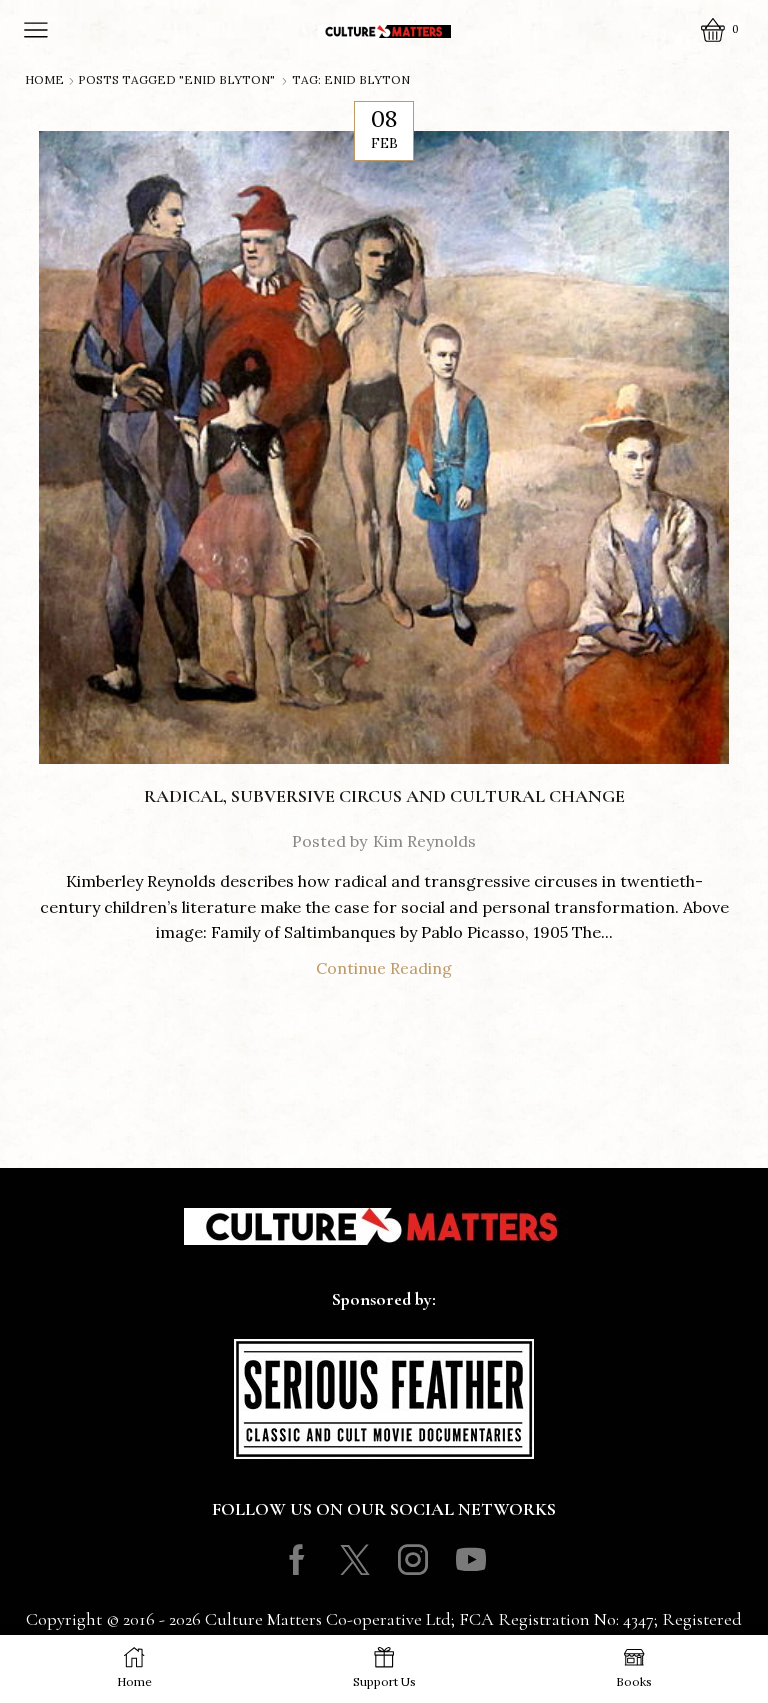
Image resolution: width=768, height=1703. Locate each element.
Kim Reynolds (424, 841)
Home (44, 80)
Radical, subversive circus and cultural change (384, 796)
